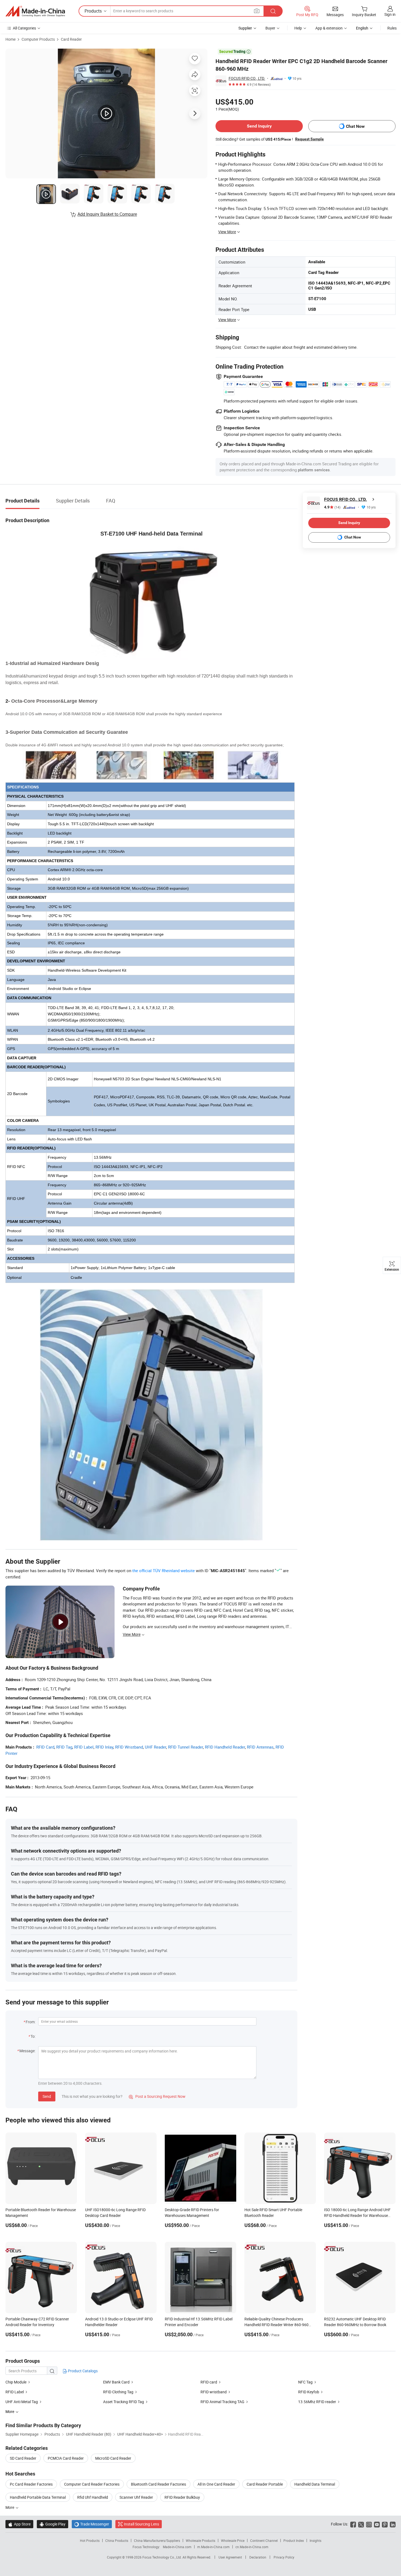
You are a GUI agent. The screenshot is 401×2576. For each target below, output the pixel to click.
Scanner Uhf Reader (136, 2497)
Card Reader (71, 39)
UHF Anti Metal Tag (22, 2402)
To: (33, 2036)
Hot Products (90, 2540)
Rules (392, 28)
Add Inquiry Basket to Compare (107, 214)
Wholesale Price (233, 2540)
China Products (117, 2540)
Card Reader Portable (265, 2484)
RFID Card (45, 1747)
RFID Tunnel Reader (185, 1747)
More (10, 2507)
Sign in (390, 14)
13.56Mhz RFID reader (317, 2402)
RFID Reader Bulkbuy (182, 2497)
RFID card (209, 2382)
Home (11, 39)
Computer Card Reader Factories (92, 2484)
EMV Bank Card (117, 2382)
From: (31, 2022)
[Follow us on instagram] (369, 2524)
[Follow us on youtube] (377, 2524)
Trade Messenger (92, 2524)
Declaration (258, 2557)
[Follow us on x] (361, 2524)
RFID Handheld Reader (225, 1747)
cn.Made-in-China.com (252, 2547)
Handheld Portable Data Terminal (38, 2497)
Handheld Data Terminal (315, 2484)
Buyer (270, 28)
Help (298, 28)
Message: (27, 2051)
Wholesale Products (200, 2540)
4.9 (332, 507)
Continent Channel (264, 2540)
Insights (315, 2540)
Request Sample (309, 139)
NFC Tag (305, 2382)
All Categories (24, 28)
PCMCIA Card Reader (66, 2458)
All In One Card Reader (216, 2484)
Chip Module (16, 2382)
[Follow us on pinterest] (385, 2524)
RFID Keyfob (309, 2392)
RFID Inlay (104, 1747)
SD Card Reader (23, 2458)
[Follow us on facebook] (353, 2524)
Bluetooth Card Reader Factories (158, 2484)
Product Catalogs (82, 2371)
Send (47, 2096)
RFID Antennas (260, 1747)
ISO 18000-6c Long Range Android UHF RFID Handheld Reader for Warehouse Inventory (357, 2215)
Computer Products (38, 39)
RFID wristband (214, 2392)
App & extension (329, 28)
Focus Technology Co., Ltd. (162, 2557)
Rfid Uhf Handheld (93, 2497)
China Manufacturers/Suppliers (157, 2540)
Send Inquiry (259, 126)
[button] (257, 11)
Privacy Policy (284, 2557)
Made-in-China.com (177, 2547)
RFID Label (84, 1747)
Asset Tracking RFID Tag (124, 2402)
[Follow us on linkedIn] (393, 2524)
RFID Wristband (129, 1747)
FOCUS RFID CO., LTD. (247, 78)
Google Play (53, 2524)
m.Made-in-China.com (213, 2547)
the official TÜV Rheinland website (164, 1571)
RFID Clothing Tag (118, 2392)
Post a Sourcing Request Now (157, 2096)
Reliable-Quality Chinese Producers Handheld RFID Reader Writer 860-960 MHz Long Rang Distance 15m (276, 2325)
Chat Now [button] (355, 126)
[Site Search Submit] (273, 11)
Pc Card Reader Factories (31, 2484)
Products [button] (93, 11)
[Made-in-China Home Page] (35, 11)
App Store (19, 2524)
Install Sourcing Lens (141, 2524)
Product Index (294, 2540)
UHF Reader (155, 1747)
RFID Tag (64, 1747)
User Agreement (230, 2557)
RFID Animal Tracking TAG (222, 2402)
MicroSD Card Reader (113, 2458)
